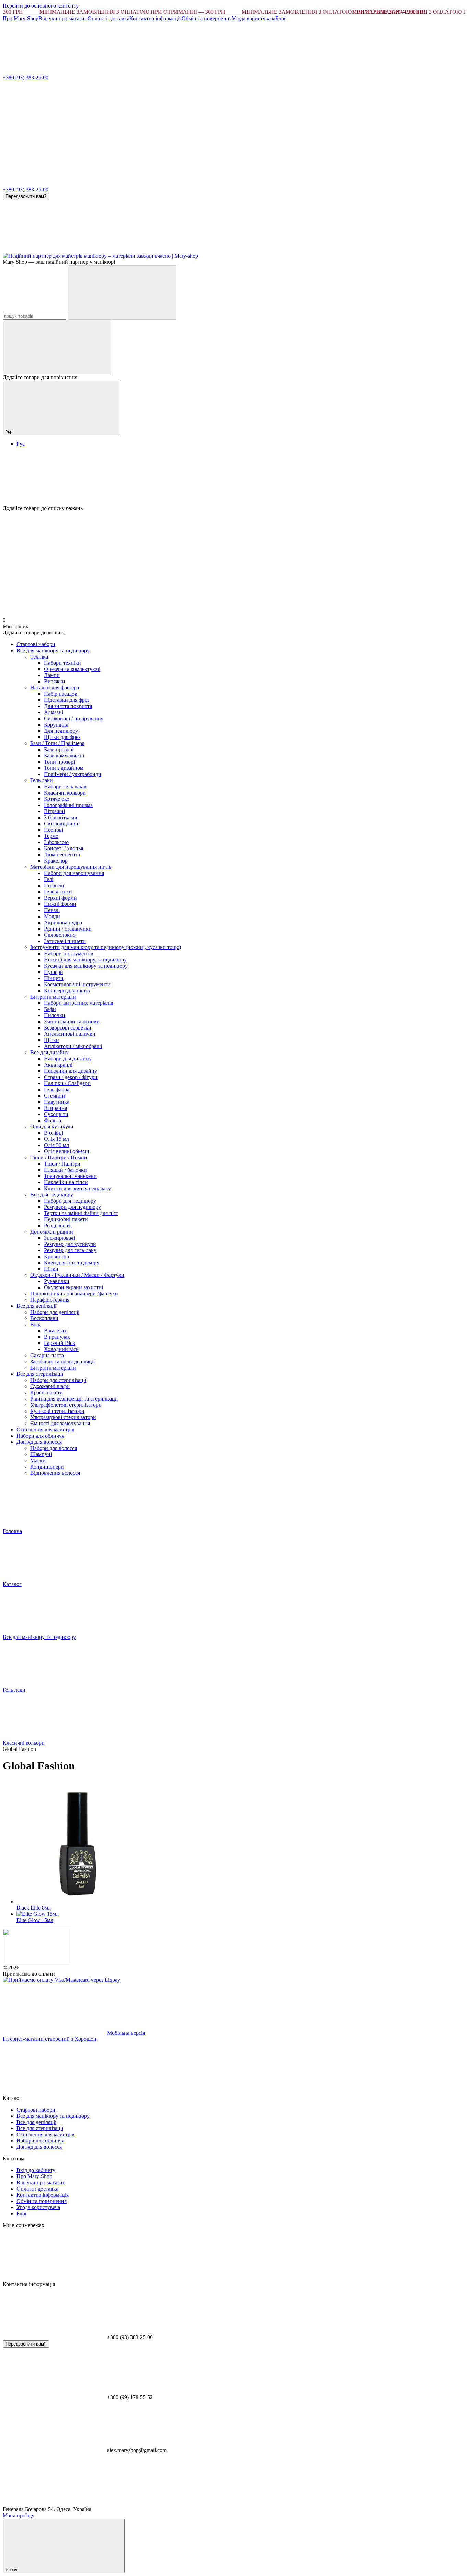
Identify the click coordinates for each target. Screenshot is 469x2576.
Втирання (55, 1108)
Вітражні (54, 811)
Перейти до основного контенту (41, 6)
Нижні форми (60, 904)
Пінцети (54, 978)
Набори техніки (62, 663)
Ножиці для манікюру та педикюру (85, 960)
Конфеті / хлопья (64, 848)
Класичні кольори (65, 793)
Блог (281, 18)
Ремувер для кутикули (70, 1244)
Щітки (52, 1040)
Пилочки (55, 1015)
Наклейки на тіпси (66, 1182)
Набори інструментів (69, 953)
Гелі (49, 879)
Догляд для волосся (39, 1442)
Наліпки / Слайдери (67, 1083)
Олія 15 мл (56, 1139)
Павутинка (57, 1102)
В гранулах (57, 1337)
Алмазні (54, 712)
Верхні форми (60, 898)
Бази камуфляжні (64, 756)
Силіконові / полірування (74, 718)
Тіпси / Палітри (62, 1164)
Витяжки (55, 681)
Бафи (50, 1009)
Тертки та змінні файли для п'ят (81, 1213)
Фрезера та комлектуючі (72, 669)
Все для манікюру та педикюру (53, 650)
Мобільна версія (125, 2033)
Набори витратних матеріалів (79, 1003)
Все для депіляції (36, 1306)
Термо (51, 836)
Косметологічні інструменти (77, 984)
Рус (21, 444)
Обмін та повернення (207, 18)
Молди (52, 916)
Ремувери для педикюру (72, 1207)
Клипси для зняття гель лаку (77, 1188)
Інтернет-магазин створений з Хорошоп (50, 2039)
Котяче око (57, 799)
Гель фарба (57, 1089)
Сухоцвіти (56, 1114)
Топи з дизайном (64, 768)
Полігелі (54, 885)
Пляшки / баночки (65, 1170)
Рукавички (57, 1281)
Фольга (53, 1120)
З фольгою (56, 842)
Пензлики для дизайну (71, 1071)
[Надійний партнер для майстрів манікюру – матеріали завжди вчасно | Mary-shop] (37, 1961)
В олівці (54, 1133)
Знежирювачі (59, 1238)
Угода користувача (254, 18)
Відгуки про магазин (63, 18)
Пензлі (52, 910)
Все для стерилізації (40, 1374)
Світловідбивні (62, 824)
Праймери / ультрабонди (73, 774)
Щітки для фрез (62, 737)
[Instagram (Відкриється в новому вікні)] (54, 250)
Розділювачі (58, 1225)
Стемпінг (55, 1096)
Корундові (56, 725)
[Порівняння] (57, 347)
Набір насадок (61, 694)
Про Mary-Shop (21, 18)
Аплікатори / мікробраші (73, 1046)
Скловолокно (60, 935)
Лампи (52, 675)
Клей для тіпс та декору (72, 1263)
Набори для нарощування (74, 873)
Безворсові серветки (68, 1028)
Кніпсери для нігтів (67, 991)
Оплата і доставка (108, 18)
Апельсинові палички (70, 1034)
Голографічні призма (68, 805)
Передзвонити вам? (26, 196)
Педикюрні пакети (66, 1219)
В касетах (55, 1331)
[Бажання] (235, 479)
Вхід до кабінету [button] (36, 2170)
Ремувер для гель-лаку (70, 1250)
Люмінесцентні (62, 854)
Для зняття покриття (68, 706)
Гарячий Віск (60, 1343)
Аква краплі (58, 1065)
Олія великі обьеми (67, 1151)
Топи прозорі (59, 762)
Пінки (51, 1269)
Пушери (54, 972)
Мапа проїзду (19, 2515)
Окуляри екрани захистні (73, 1287)
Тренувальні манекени (70, 1176)
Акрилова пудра (63, 923)
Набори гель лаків (65, 786)
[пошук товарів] (122, 293)
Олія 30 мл (56, 1145)
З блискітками (61, 817)
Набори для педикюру (70, 1201)
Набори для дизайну (68, 1059)
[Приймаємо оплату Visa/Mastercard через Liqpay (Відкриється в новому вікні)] (61, 1980)
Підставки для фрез (67, 700)
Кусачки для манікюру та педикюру (86, 966)
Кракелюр (56, 861)
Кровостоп (57, 1256)
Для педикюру (61, 731)
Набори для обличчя (40, 1436)
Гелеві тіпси (58, 892)
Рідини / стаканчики (68, 929)
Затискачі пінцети (65, 941)
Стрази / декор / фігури (71, 1077)
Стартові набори (36, 644)
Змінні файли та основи (72, 1021)
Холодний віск (61, 1349)
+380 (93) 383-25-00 (26, 77)
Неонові (54, 830)
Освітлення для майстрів (45, 1430)
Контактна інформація (156, 18)
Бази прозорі (59, 749)
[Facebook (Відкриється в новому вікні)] (157, 250)
